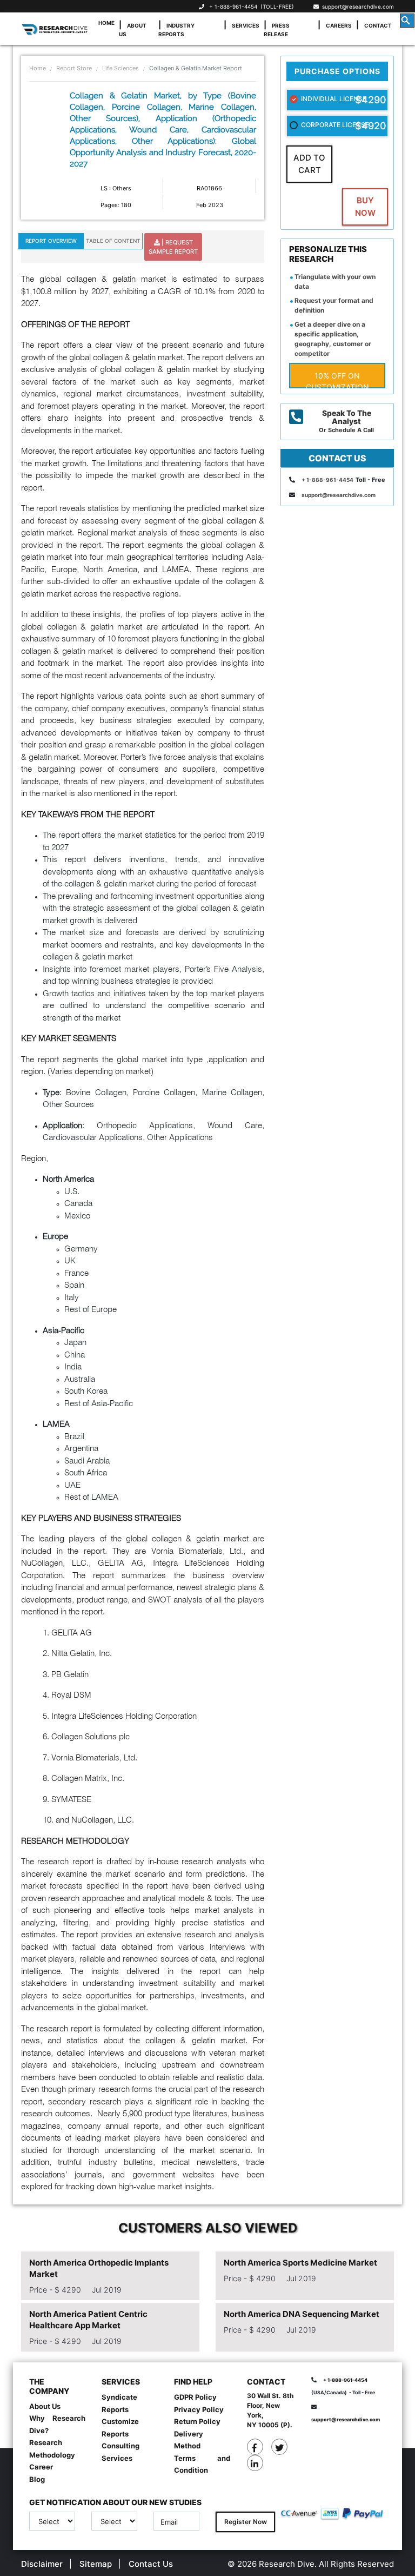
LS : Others (116, 188)
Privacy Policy (199, 2409)
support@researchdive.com (356, 6)
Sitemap (96, 2564)
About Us (133, 30)
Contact (378, 25)
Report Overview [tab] (51, 241)
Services (246, 25)
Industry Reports (176, 30)
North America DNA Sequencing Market (302, 2314)
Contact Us (151, 2564)
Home (106, 23)
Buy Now (365, 207)
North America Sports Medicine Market (300, 2263)
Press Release (277, 30)
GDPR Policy (195, 2397)
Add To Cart (309, 164)
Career (41, 2467)
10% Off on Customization (337, 380)
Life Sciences (121, 68)
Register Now (246, 2522)
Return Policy (197, 2421)
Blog (37, 2479)
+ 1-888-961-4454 (233, 6)
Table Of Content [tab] (113, 241)
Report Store (74, 68)
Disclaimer (42, 2564)
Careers (339, 25)
